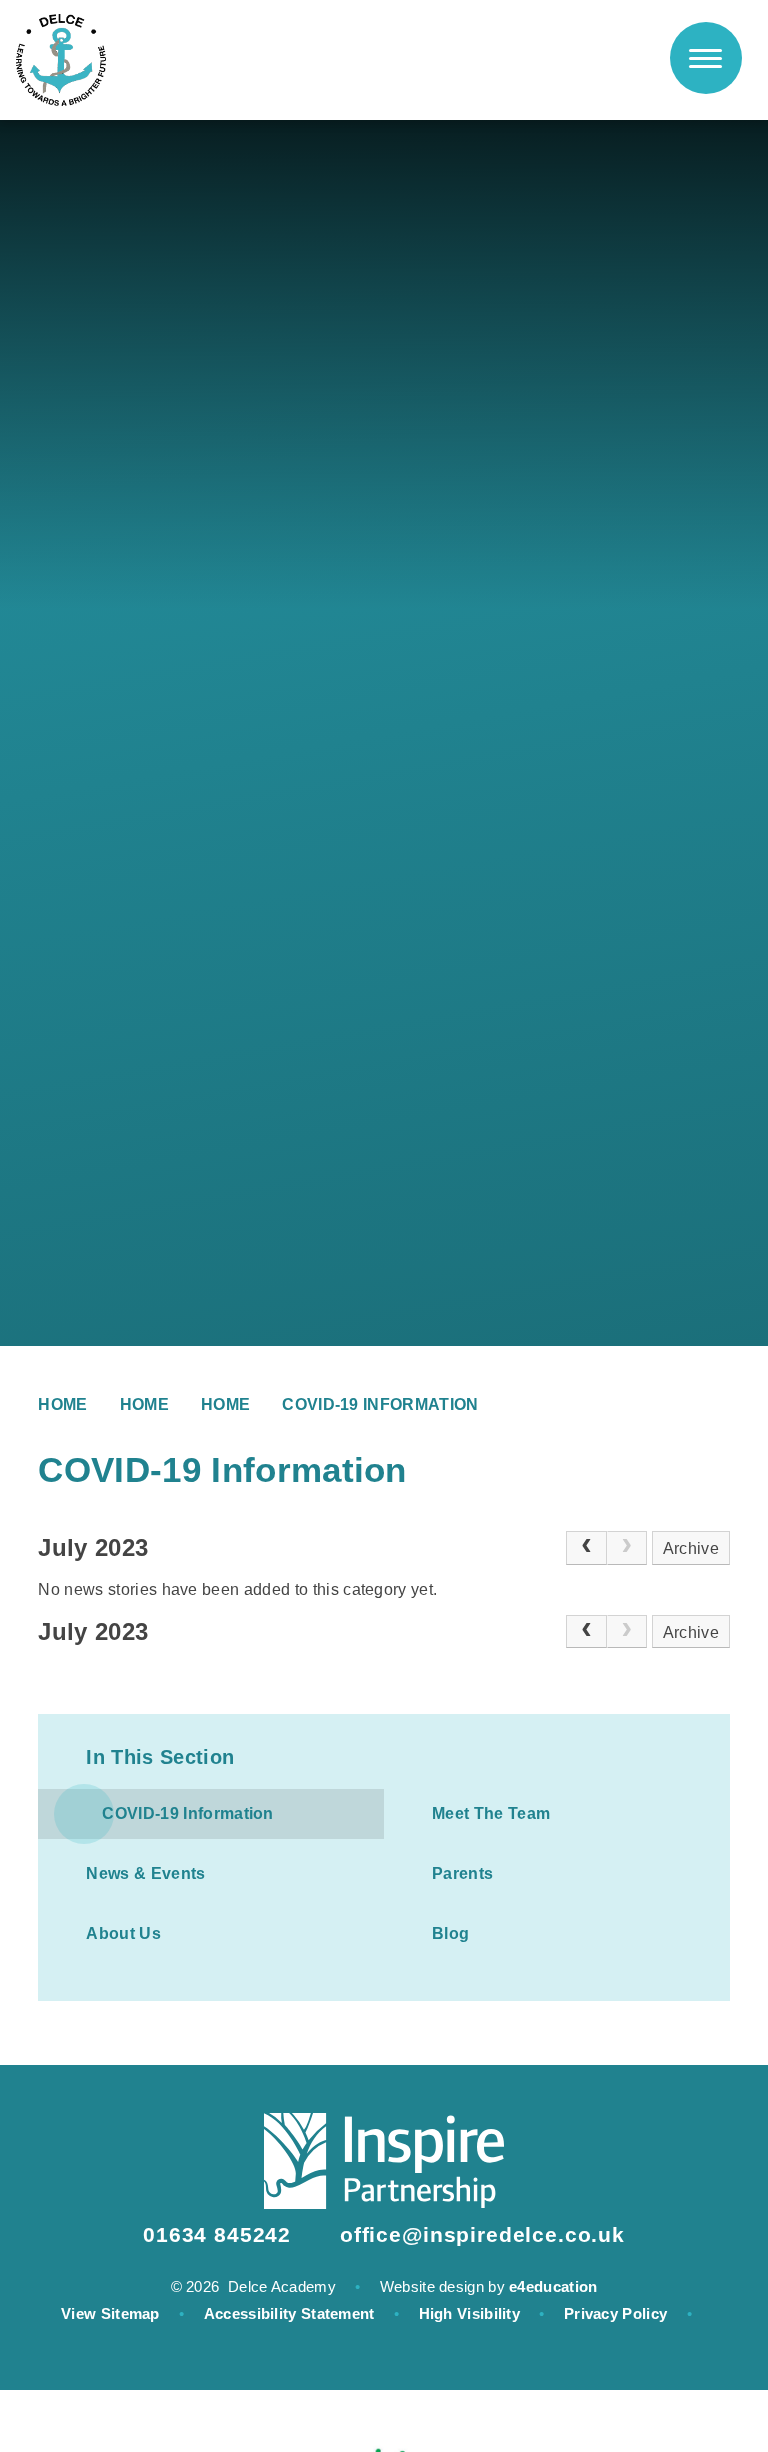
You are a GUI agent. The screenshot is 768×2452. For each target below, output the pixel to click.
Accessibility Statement (289, 2313)
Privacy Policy (615, 2313)
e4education (553, 2286)
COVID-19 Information (380, 1404)
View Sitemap (110, 2313)
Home (62, 1404)
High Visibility (470, 2313)
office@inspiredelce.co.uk (482, 2234)
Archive (691, 1548)
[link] (627, 1548)
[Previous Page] (586, 1548)
